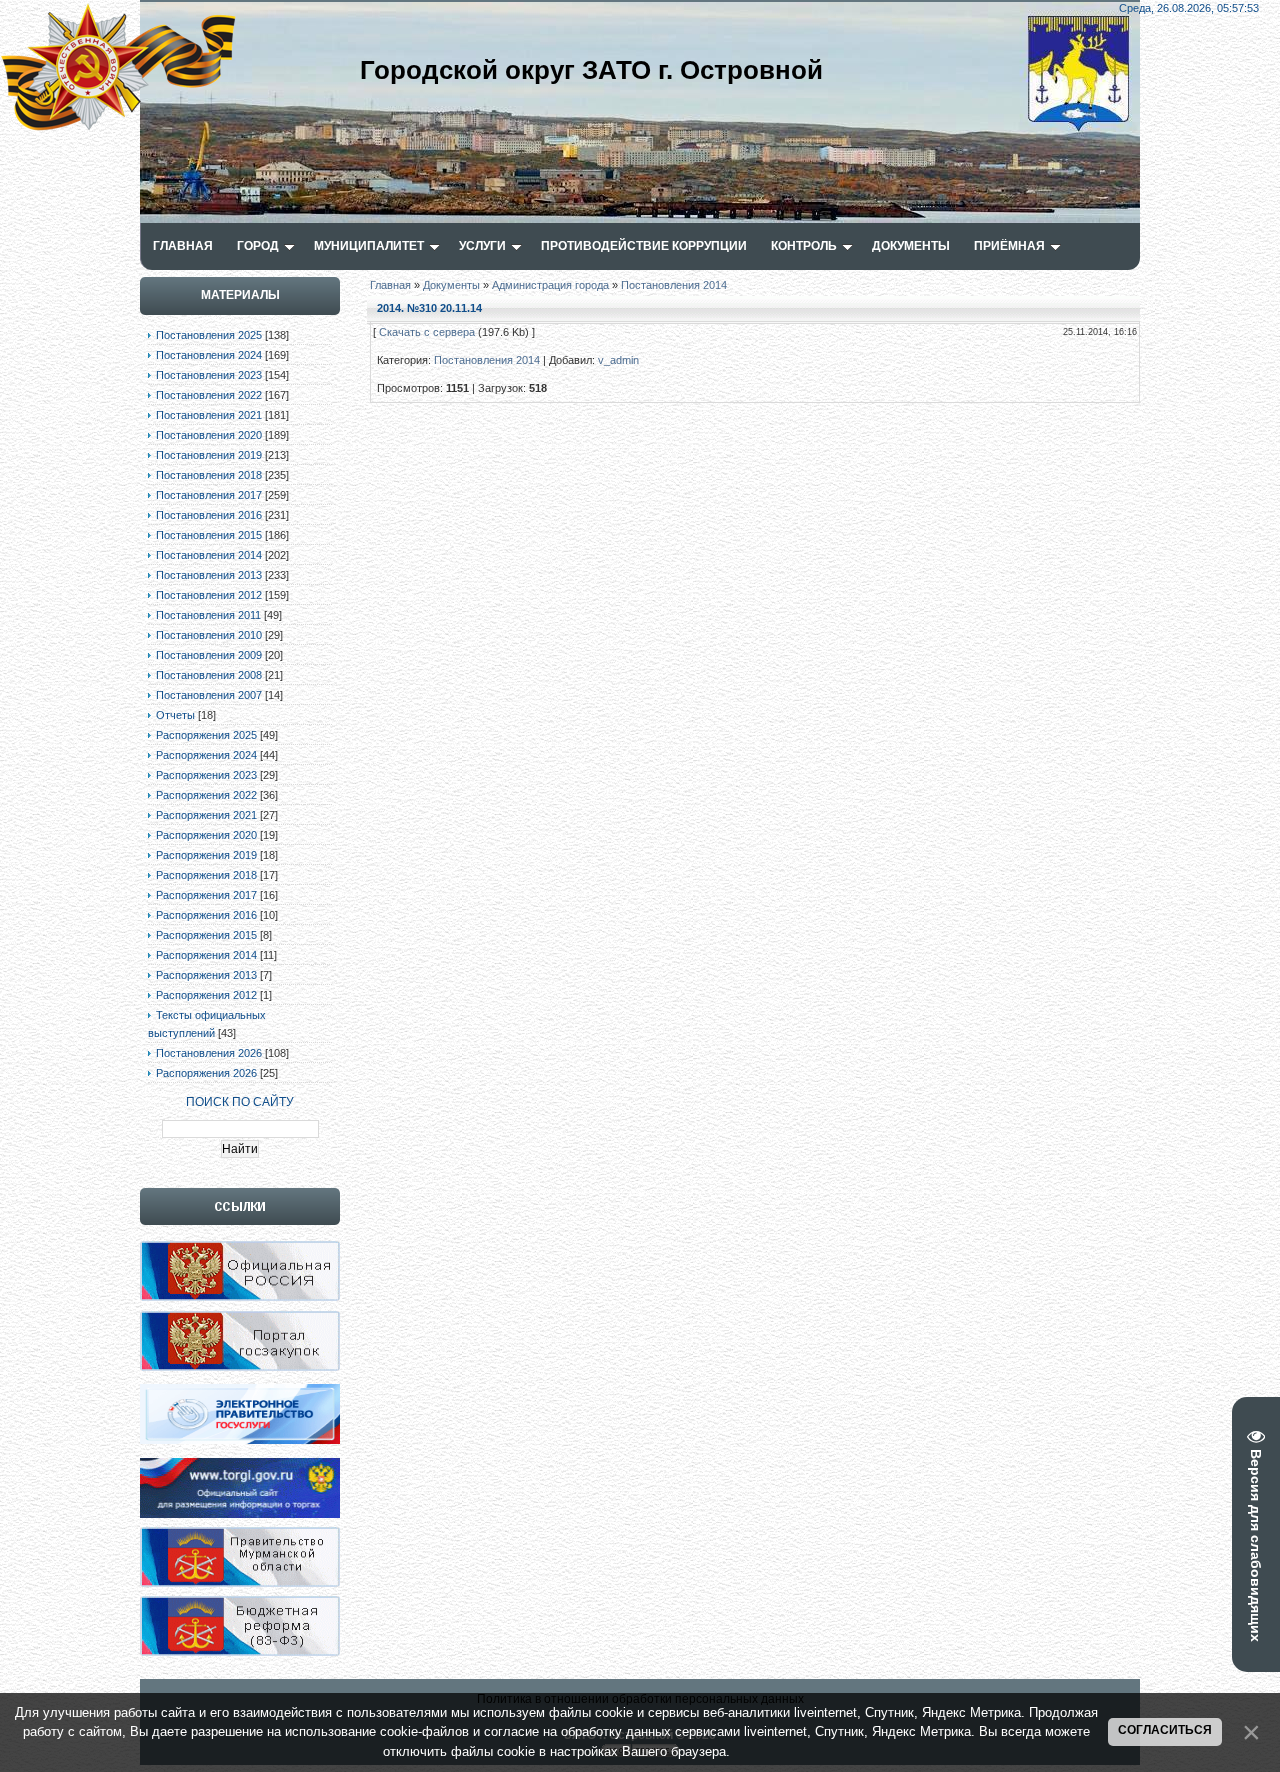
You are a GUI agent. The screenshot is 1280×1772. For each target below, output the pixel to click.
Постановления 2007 (209, 695)
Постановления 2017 (209, 495)
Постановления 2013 (209, 575)
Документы (451, 285)
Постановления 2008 (209, 675)
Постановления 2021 (209, 415)
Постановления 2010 (209, 635)
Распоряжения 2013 (206, 975)
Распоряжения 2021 (206, 815)
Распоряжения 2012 (206, 995)
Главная (390, 285)
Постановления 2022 (209, 395)
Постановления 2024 (209, 355)
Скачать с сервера (427, 332)
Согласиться (1165, 1730)
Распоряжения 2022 (206, 795)
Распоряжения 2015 (206, 935)
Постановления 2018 (209, 475)
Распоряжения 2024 (206, 755)
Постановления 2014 (209, 555)
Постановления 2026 (209, 1053)
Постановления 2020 (209, 435)
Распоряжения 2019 (206, 855)
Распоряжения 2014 (206, 955)
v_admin (618, 360)
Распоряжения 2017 (206, 895)
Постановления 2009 (209, 655)
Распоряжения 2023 (206, 775)
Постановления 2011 (208, 615)
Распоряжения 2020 (206, 835)
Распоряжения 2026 (206, 1073)
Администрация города (550, 285)
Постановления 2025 (209, 335)
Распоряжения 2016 (206, 915)
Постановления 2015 (209, 535)
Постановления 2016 (209, 515)
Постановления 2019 (209, 455)
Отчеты (175, 715)
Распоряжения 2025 (206, 735)
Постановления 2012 (209, 595)
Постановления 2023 (209, 375)
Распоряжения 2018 (206, 875)
